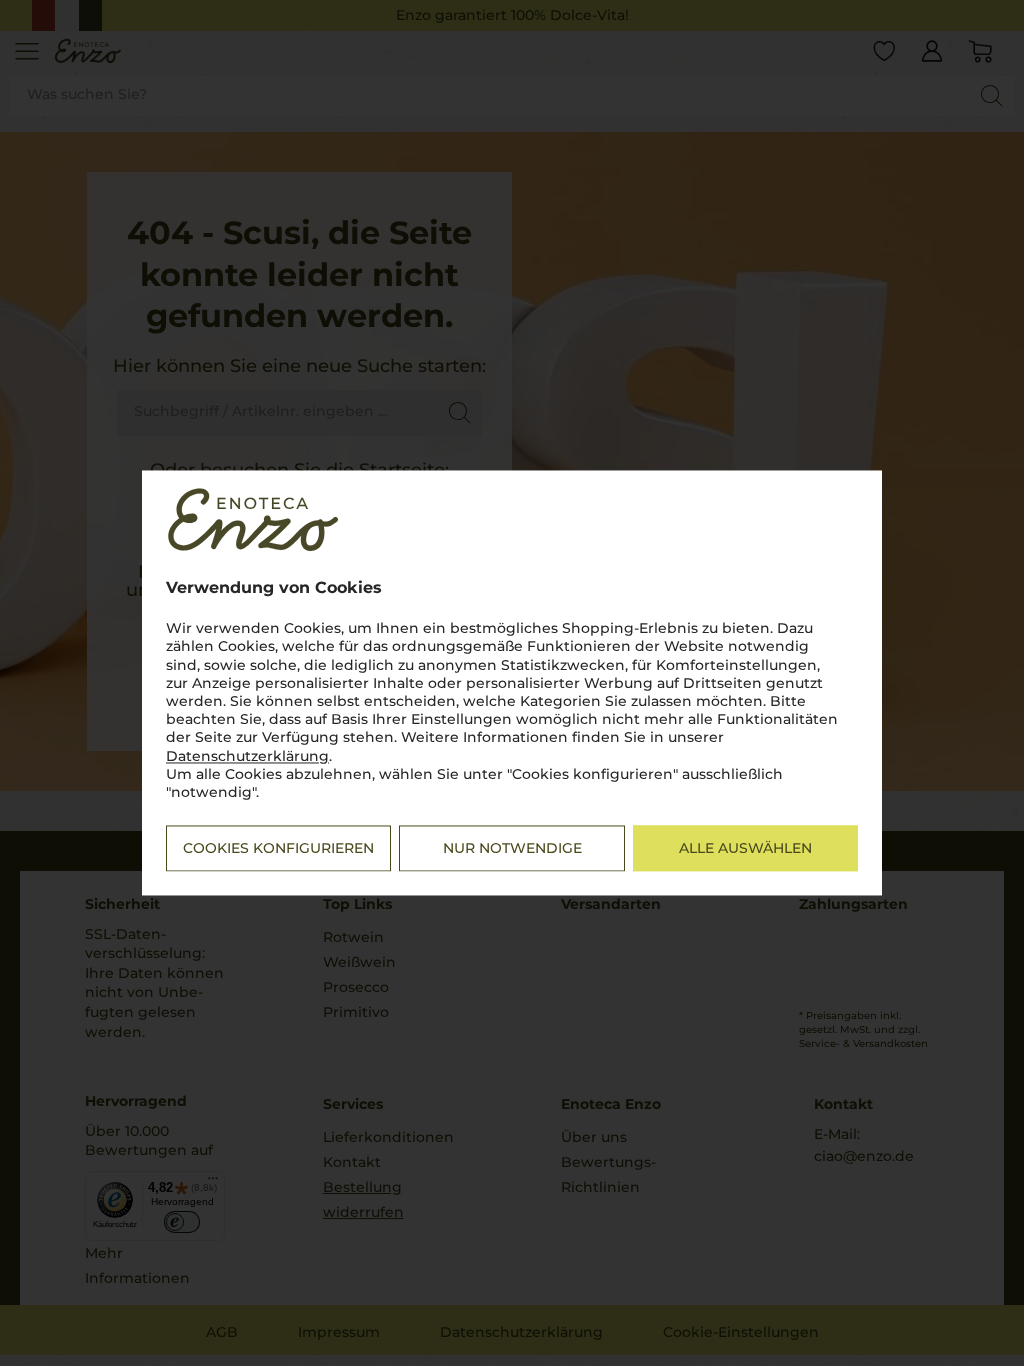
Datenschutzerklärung (247, 756)
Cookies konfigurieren (278, 849)
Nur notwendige (512, 849)
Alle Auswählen (745, 849)
